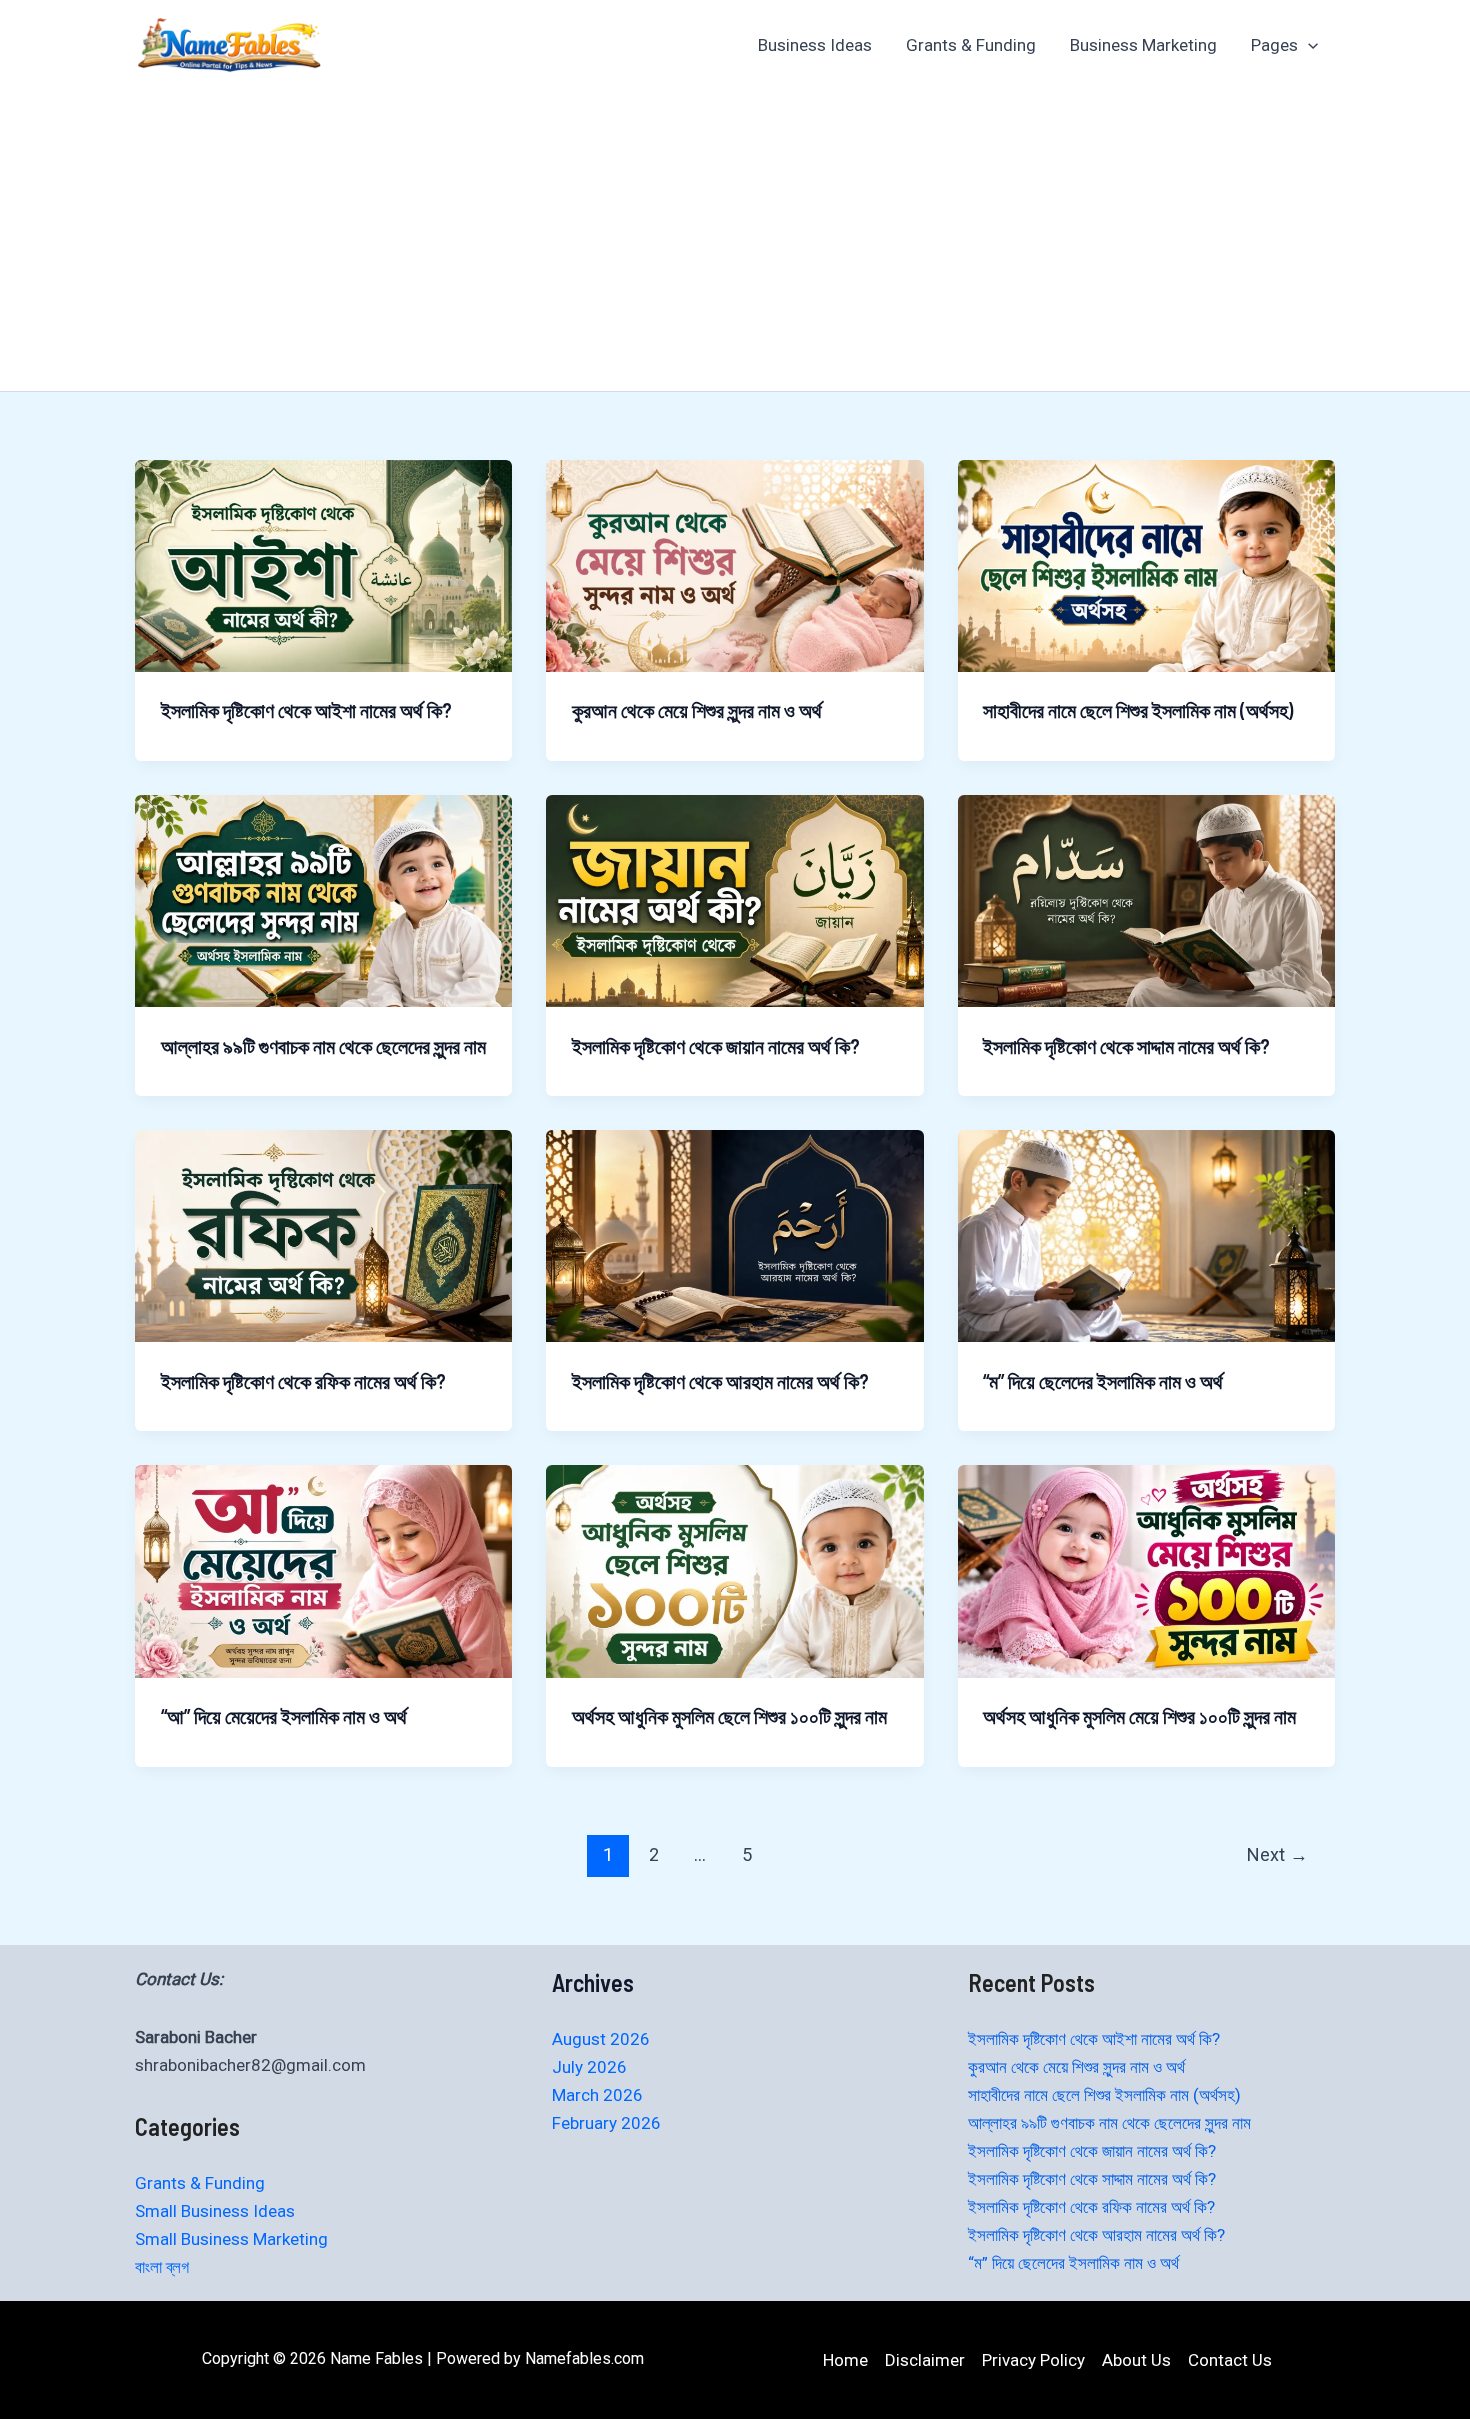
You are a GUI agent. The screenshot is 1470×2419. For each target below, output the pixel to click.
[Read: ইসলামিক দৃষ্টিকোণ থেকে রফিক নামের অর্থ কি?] (323, 1235)
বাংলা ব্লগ (162, 2267)
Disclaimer (925, 2360)
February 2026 (606, 2123)
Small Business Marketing (231, 2239)
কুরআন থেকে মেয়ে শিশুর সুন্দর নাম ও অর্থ (697, 710)
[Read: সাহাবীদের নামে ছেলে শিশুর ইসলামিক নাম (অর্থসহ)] (1146, 564)
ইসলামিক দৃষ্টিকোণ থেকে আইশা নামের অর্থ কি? (306, 710)
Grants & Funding (971, 45)
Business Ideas (815, 45)
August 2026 (601, 2039)
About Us (1136, 2360)
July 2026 (589, 2067)
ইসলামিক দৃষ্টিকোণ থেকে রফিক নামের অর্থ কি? (303, 1381)
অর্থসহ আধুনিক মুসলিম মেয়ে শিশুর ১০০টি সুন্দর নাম (1139, 1716)
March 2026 (597, 2095)
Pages (1274, 45)
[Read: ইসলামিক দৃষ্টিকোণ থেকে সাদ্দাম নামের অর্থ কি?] (1146, 900)
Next (1277, 1854)
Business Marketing (1143, 45)
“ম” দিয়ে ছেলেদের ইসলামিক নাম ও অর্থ (1103, 1381)
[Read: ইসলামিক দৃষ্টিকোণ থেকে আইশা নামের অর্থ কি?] (323, 564)
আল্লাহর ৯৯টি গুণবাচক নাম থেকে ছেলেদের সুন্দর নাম (323, 1046)
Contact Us (1230, 2360)
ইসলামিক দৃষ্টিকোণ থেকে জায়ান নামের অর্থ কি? (716, 1046)
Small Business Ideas (215, 2211)
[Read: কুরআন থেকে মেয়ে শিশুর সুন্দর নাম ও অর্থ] (734, 564)
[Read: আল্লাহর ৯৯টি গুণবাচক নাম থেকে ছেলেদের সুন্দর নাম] (323, 900)
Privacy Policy (1033, 2360)
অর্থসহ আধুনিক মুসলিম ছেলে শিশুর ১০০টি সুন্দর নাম (729, 1716)
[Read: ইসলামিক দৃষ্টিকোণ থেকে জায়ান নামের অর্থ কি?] (734, 900)
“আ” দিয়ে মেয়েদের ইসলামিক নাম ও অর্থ (284, 1716)
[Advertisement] (735, 241)
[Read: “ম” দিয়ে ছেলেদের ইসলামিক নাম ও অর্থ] (1146, 1235)
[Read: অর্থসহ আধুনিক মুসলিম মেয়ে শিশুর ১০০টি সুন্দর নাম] (1146, 1570)
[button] (1308, 45)
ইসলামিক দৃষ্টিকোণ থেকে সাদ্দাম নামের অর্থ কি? (1126, 1046)
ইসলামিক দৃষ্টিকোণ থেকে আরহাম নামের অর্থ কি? (720, 1381)
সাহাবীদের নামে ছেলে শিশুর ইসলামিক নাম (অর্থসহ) (1138, 710)
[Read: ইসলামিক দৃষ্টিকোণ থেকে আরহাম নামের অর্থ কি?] (734, 1235)
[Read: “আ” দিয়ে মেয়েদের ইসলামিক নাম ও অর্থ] (323, 1570)
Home (845, 2360)
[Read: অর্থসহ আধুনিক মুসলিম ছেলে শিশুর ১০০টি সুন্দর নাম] (734, 1570)
